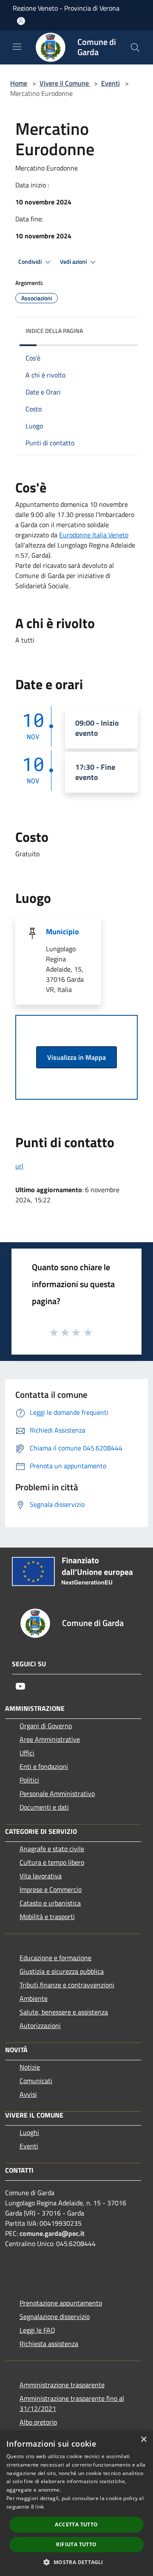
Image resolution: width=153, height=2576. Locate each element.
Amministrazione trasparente (62, 2385)
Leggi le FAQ (37, 2330)
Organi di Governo (46, 1726)
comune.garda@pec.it (52, 2233)
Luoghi (29, 2132)
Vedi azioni (74, 262)
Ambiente (34, 1998)
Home (19, 83)
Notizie (30, 2067)
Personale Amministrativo (57, 1794)
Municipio (62, 932)
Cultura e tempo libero (52, 1862)
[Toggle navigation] (17, 47)
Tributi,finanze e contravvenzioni (67, 1985)
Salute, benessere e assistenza (64, 2012)
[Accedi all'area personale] (21, 21)
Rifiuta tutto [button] (76, 2544)
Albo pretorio (38, 2422)
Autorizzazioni (40, 2026)
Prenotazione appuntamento (61, 2303)
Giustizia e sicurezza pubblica (62, 1971)
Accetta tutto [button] (76, 2524)
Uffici (27, 1753)
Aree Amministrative (50, 1739)
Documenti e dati (44, 1807)
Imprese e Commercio (51, 1889)
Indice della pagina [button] (54, 331)
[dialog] (76, 2503)
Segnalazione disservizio (55, 2316)
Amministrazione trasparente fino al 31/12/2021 (72, 2403)
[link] (94, 535)
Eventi (110, 83)
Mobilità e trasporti (47, 1917)
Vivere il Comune (65, 83)
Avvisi (28, 2094)
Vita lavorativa (41, 1876)
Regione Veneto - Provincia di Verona (66, 8)
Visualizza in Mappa (76, 1057)
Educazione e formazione (55, 1958)
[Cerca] (135, 47)
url (19, 1166)
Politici (29, 1780)
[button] (76, 2562)
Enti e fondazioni (44, 1766)
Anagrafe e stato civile (52, 1849)
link (40, 2507)
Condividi (31, 262)
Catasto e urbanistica (50, 1903)
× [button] (143, 2440)
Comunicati (36, 2081)
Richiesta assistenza (49, 2344)
